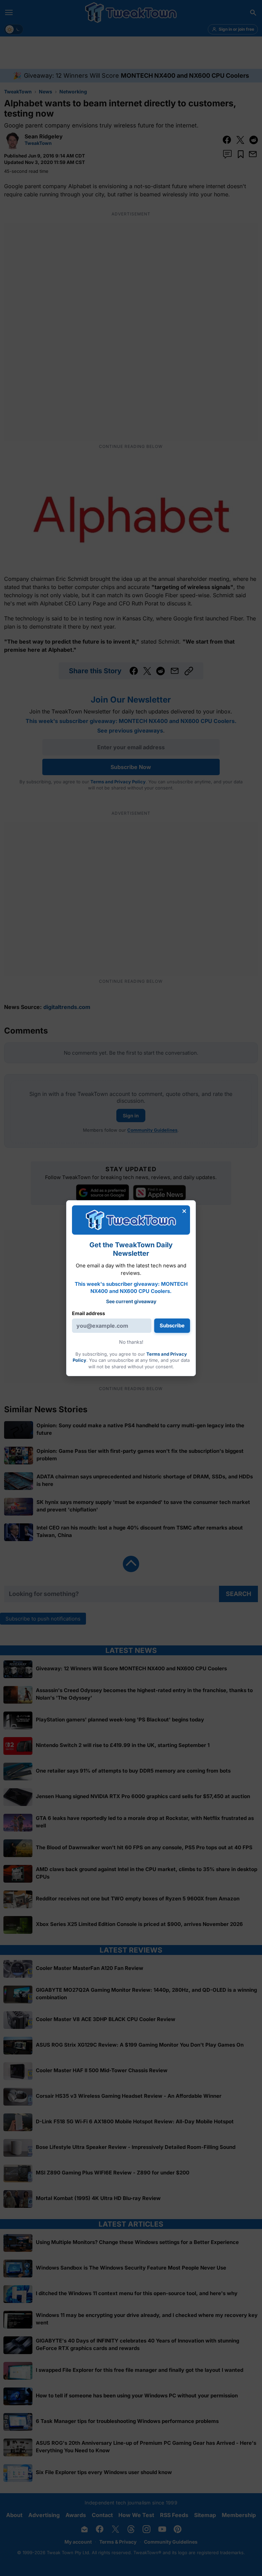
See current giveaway (131, 1301)
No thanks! (131, 1342)
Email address (89, 1313)
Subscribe (172, 1325)
